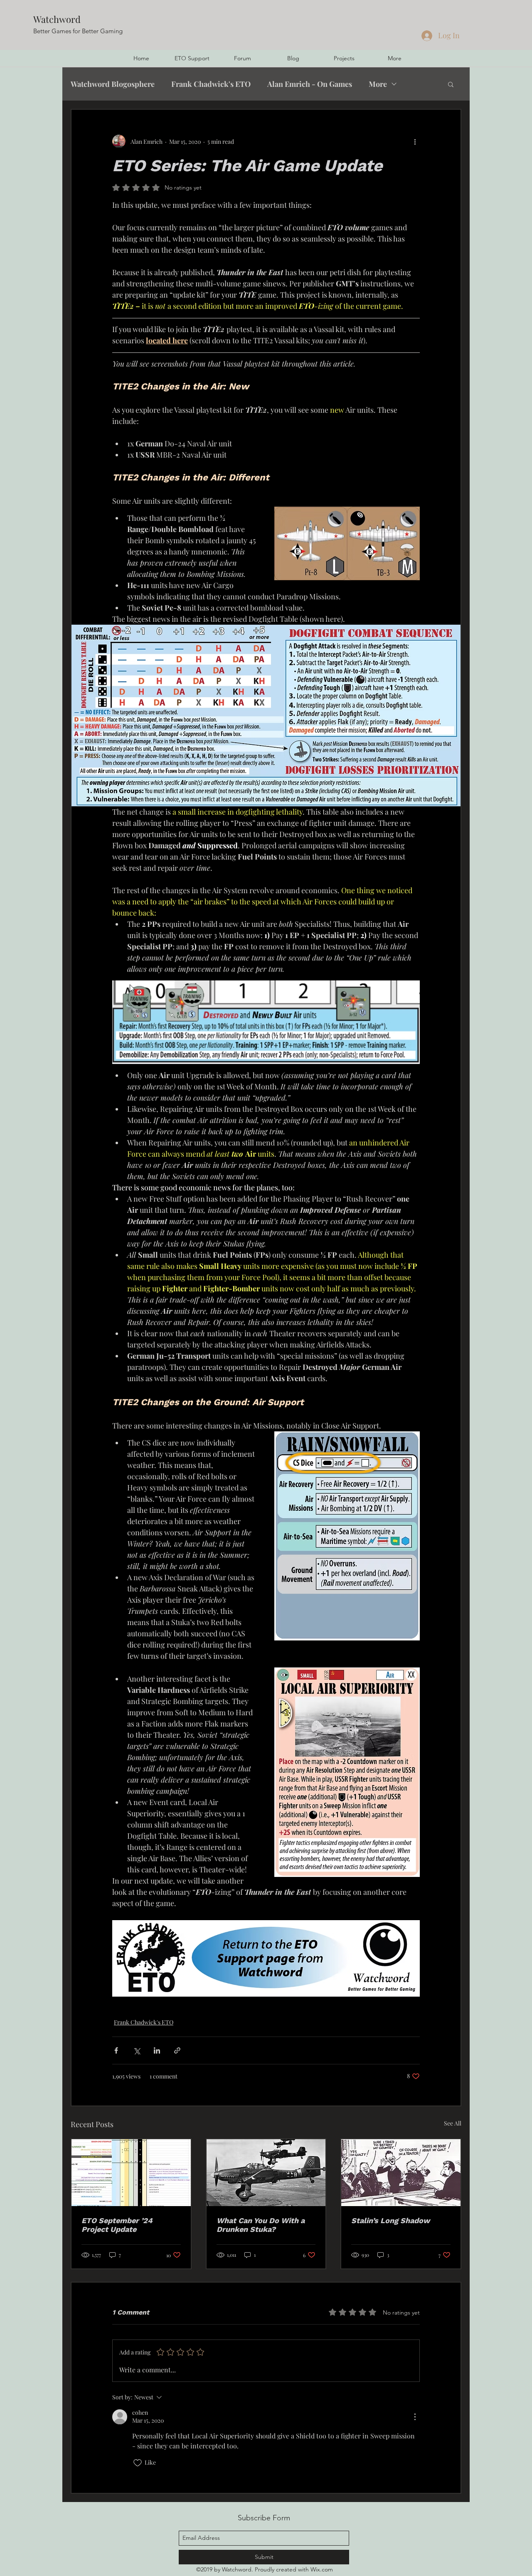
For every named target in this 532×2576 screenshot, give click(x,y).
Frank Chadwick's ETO (211, 84)
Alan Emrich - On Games (310, 84)
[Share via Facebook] (116, 2050)
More (378, 84)
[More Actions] (415, 2417)
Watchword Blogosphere (113, 84)
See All (453, 2123)
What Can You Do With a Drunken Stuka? (261, 2225)
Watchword (57, 19)
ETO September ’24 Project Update (117, 2225)
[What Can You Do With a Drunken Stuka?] (266, 2173)
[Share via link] (177, 2050)
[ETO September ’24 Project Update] (131, 2173)
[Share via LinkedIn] (157, 2050)
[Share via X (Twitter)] (137, 2050)
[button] (451, 84)
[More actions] (415, 141)
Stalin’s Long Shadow (390, 2220)
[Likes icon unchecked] (138, 2463)
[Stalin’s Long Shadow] (401, 2173)
